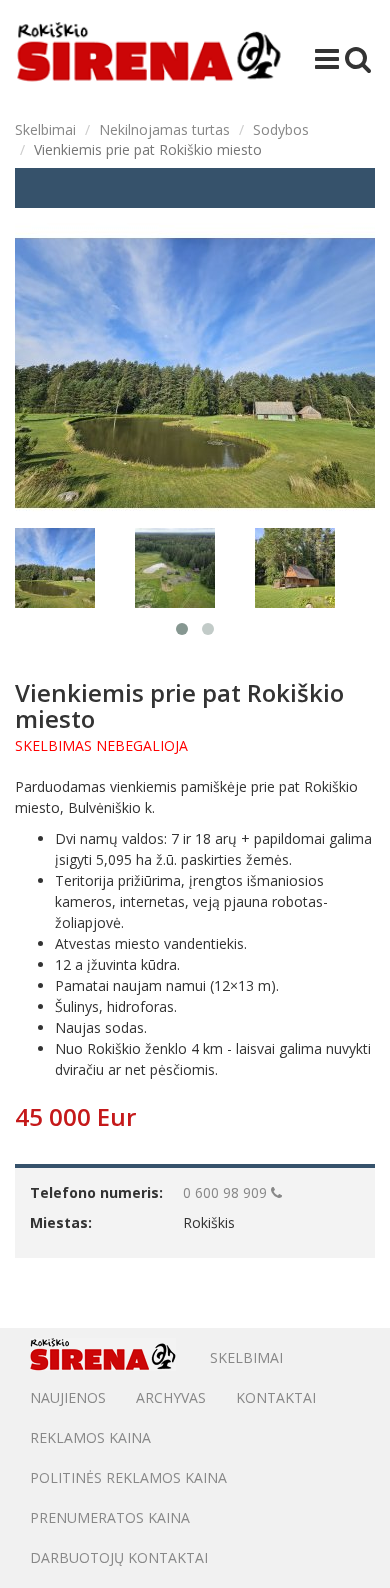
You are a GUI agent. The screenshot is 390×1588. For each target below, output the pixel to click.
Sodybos (281, 129)
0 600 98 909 (227, 1192)
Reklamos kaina (90, 1437)
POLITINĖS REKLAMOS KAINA (128, 1477)
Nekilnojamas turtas (164, 129)
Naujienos (68, 1397)
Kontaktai (276, 1397)
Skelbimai (45, 129)
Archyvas (171, 1397)
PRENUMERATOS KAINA (110, 1517)
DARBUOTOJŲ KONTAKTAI (119, 1557)
